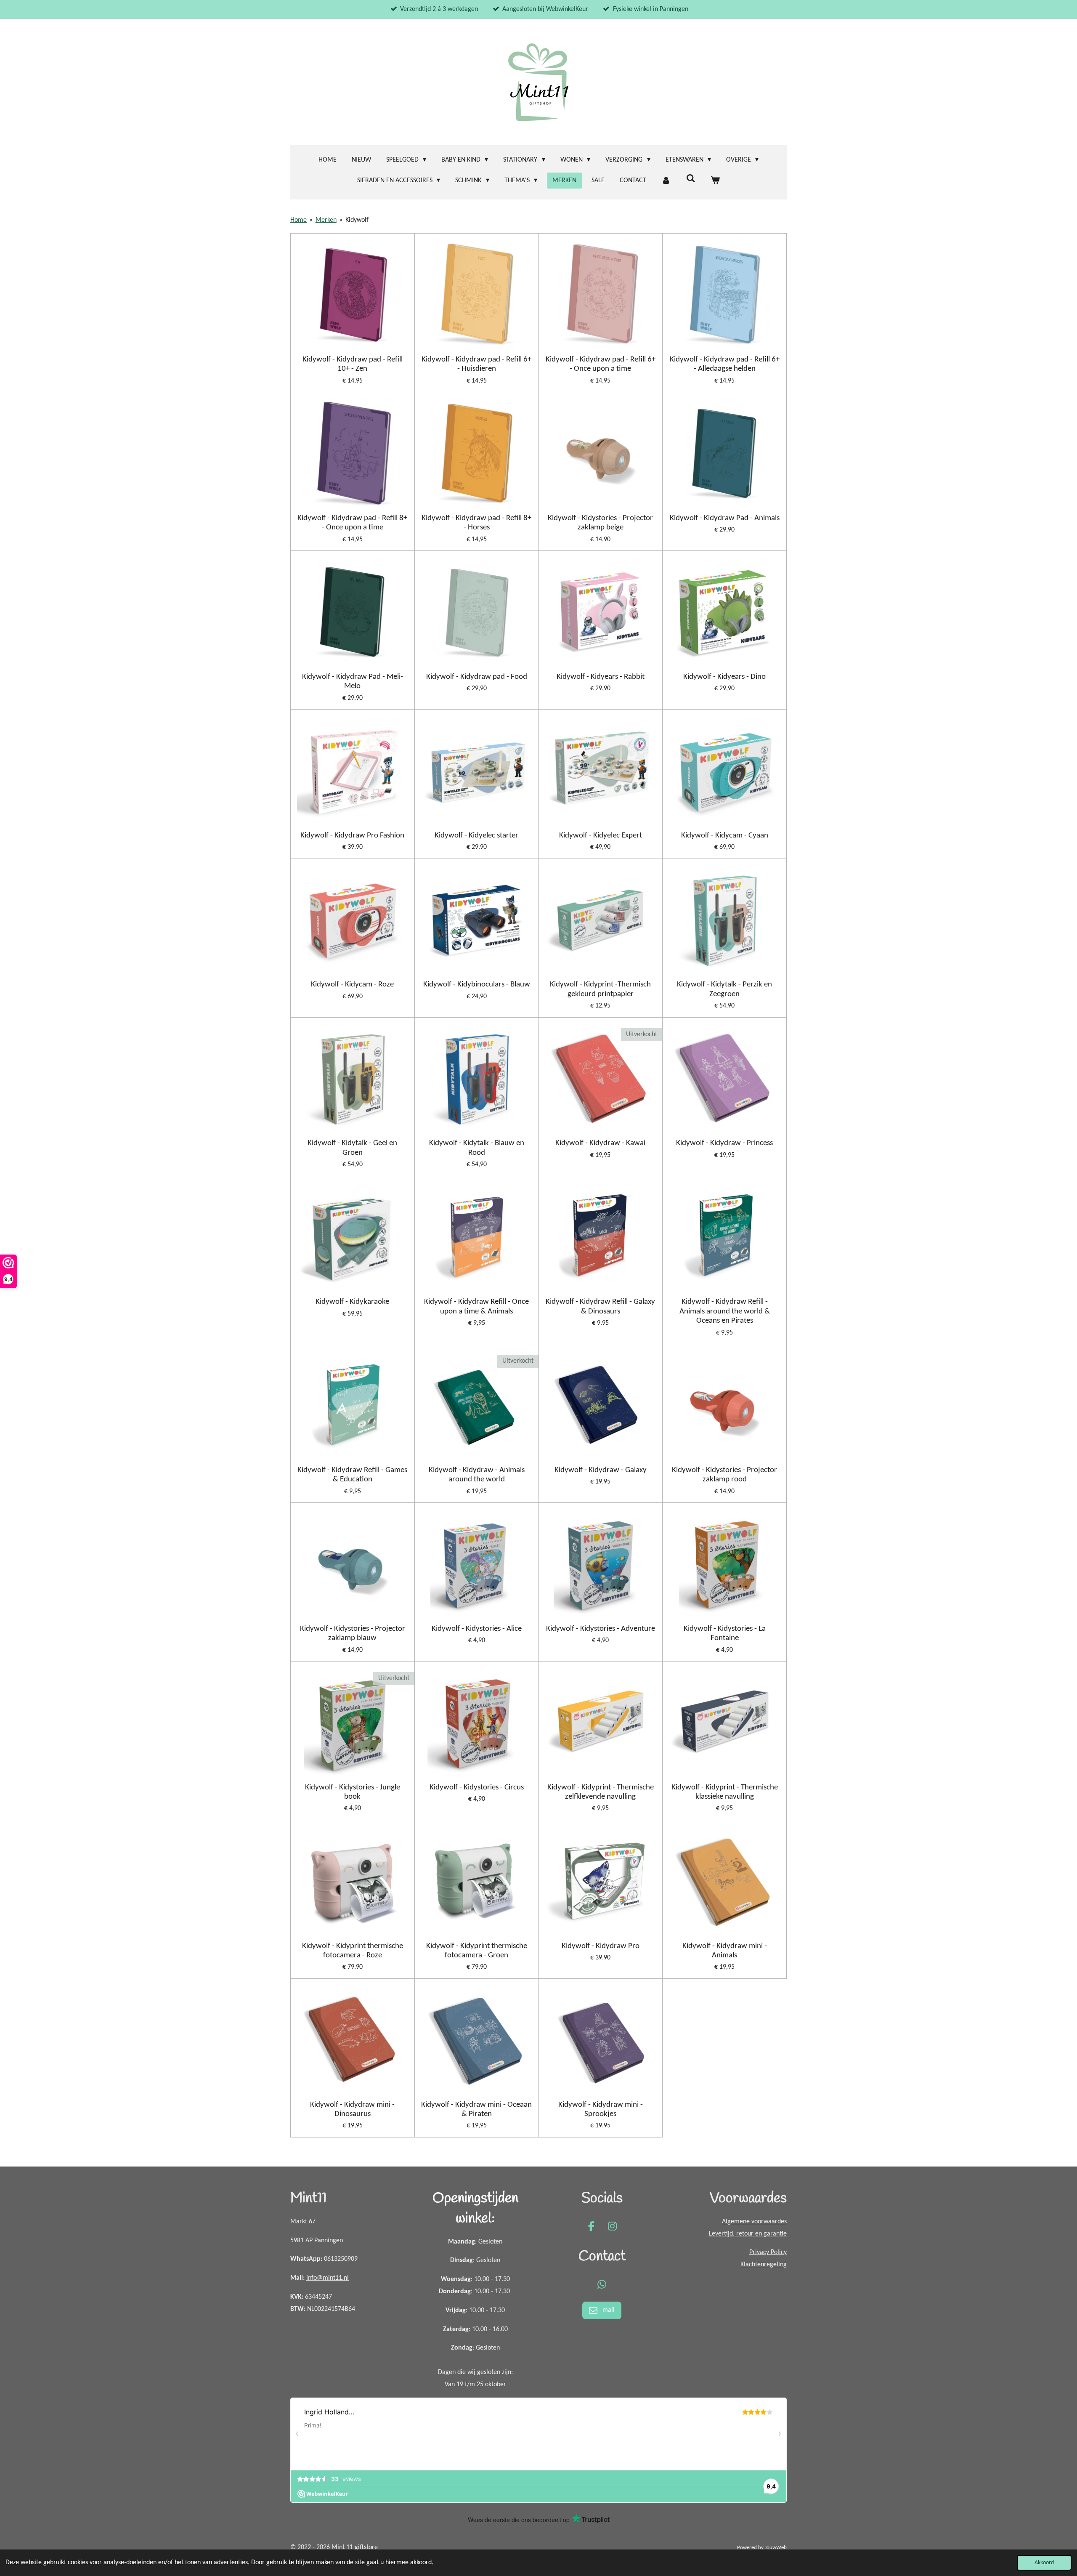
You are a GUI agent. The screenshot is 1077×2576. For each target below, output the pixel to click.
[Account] (666, 181)
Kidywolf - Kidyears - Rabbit (601, 677)
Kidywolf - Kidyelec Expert (601, 836)
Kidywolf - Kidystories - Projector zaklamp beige (600, 523)
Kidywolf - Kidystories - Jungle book (353, 1792)
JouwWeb (776, 2548)
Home (298, 220)
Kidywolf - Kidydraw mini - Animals (725, 1951)
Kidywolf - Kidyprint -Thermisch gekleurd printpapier (600, 989)
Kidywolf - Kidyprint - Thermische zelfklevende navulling (601, 1792)
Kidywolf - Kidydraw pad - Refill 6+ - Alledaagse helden (725, 364)
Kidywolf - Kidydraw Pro (601, 1946)
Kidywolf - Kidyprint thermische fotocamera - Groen (477, 1951)
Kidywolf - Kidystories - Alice (477, 1629)
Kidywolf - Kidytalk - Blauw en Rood (477, 1148)
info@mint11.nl (328, 2278)
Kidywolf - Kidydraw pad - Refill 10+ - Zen (353, 364)
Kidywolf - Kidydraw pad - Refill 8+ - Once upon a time (352, 523)
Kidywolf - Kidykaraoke (352, 1302)
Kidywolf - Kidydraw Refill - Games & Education (352, 1475)
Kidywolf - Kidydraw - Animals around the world (477, 1475)
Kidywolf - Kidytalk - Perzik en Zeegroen (724, 989)
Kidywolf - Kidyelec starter (476, 836)
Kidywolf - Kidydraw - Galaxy (601, 1470)
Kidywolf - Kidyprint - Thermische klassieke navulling (725, 1792)
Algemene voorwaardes (754, 2222)
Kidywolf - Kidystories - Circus (477, 1788)
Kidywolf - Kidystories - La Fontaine (725, 1634)
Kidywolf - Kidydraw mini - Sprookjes (601, 2109)
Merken (326, 220)
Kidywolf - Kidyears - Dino (724, 677)
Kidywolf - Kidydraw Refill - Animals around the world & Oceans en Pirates (725, 1311)
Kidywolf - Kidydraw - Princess (724, 1143)
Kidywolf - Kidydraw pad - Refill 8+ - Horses (476, 523)
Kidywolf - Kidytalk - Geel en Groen (352, 1148)
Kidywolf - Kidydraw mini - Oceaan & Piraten (476, 2109)
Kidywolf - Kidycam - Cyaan (725, 836)
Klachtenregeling (764, 2265)
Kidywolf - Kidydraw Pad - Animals (725, 518)
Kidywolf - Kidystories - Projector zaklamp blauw (353, 1634)
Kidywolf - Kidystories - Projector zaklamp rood (724, 1475)
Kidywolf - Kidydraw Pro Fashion (352, 836)
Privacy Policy (768, 2252)
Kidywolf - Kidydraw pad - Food (477, 677)
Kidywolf (357, 220)
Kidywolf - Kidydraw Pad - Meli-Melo (353, 682)
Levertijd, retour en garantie (748, 2234)
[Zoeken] (690, 179)
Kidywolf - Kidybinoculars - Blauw (477, 985)
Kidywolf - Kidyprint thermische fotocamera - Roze (353, 1951)
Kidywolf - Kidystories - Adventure (601, 1629)
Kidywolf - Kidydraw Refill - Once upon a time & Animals (476, 1307)
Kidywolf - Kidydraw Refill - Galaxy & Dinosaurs (600, 1307)
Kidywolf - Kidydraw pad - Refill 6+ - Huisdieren (476, 364)
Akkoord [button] (1044, 2563)
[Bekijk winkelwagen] (715, 181)
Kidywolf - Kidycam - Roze (352, 985)
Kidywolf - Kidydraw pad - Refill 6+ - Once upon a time (601, 364)
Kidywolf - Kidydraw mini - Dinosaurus (352, 2109)
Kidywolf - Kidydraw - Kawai (600, 1143)
